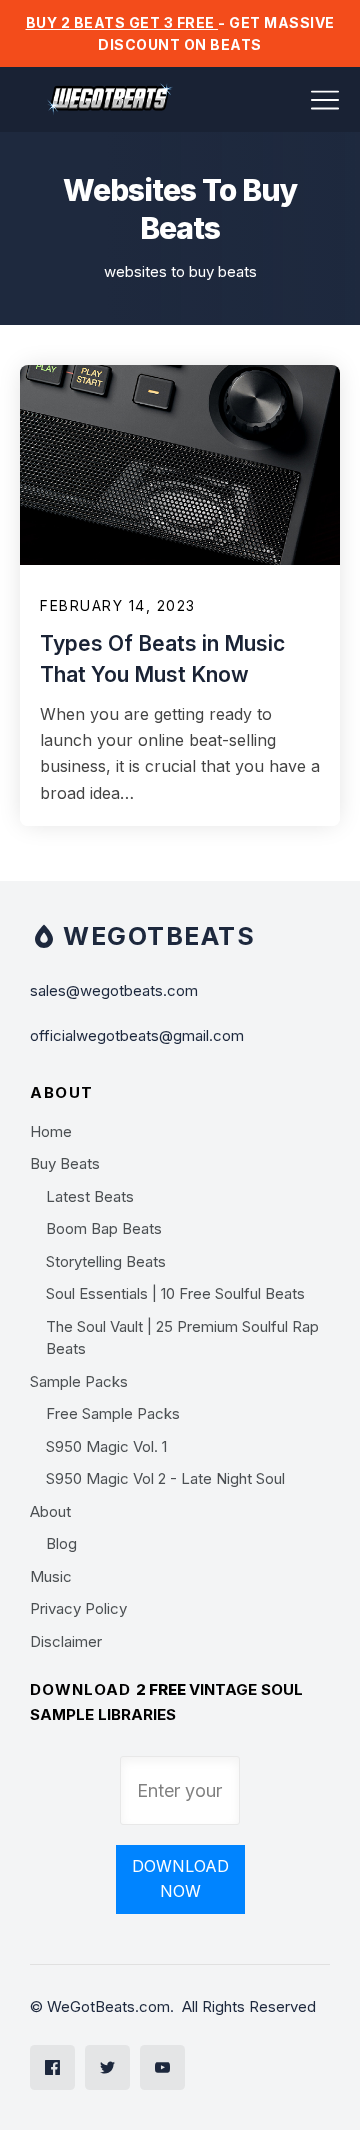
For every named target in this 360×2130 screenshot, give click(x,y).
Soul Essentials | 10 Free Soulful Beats (175, 1293)
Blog (61, 1543)
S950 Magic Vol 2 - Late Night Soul (165, 1478)
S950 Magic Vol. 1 (106, 1446)
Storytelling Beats (106, 1261)
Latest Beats (90, 1196)
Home (51, 1131)
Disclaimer (66, 1641)
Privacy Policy (78, 1608)
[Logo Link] (110, 99)
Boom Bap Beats (104, 1228)
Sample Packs (79, 1381)
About (50, 1511)
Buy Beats (65, 1163)
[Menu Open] (285, 100)
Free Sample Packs (113, 1413)
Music (51, 1576)
